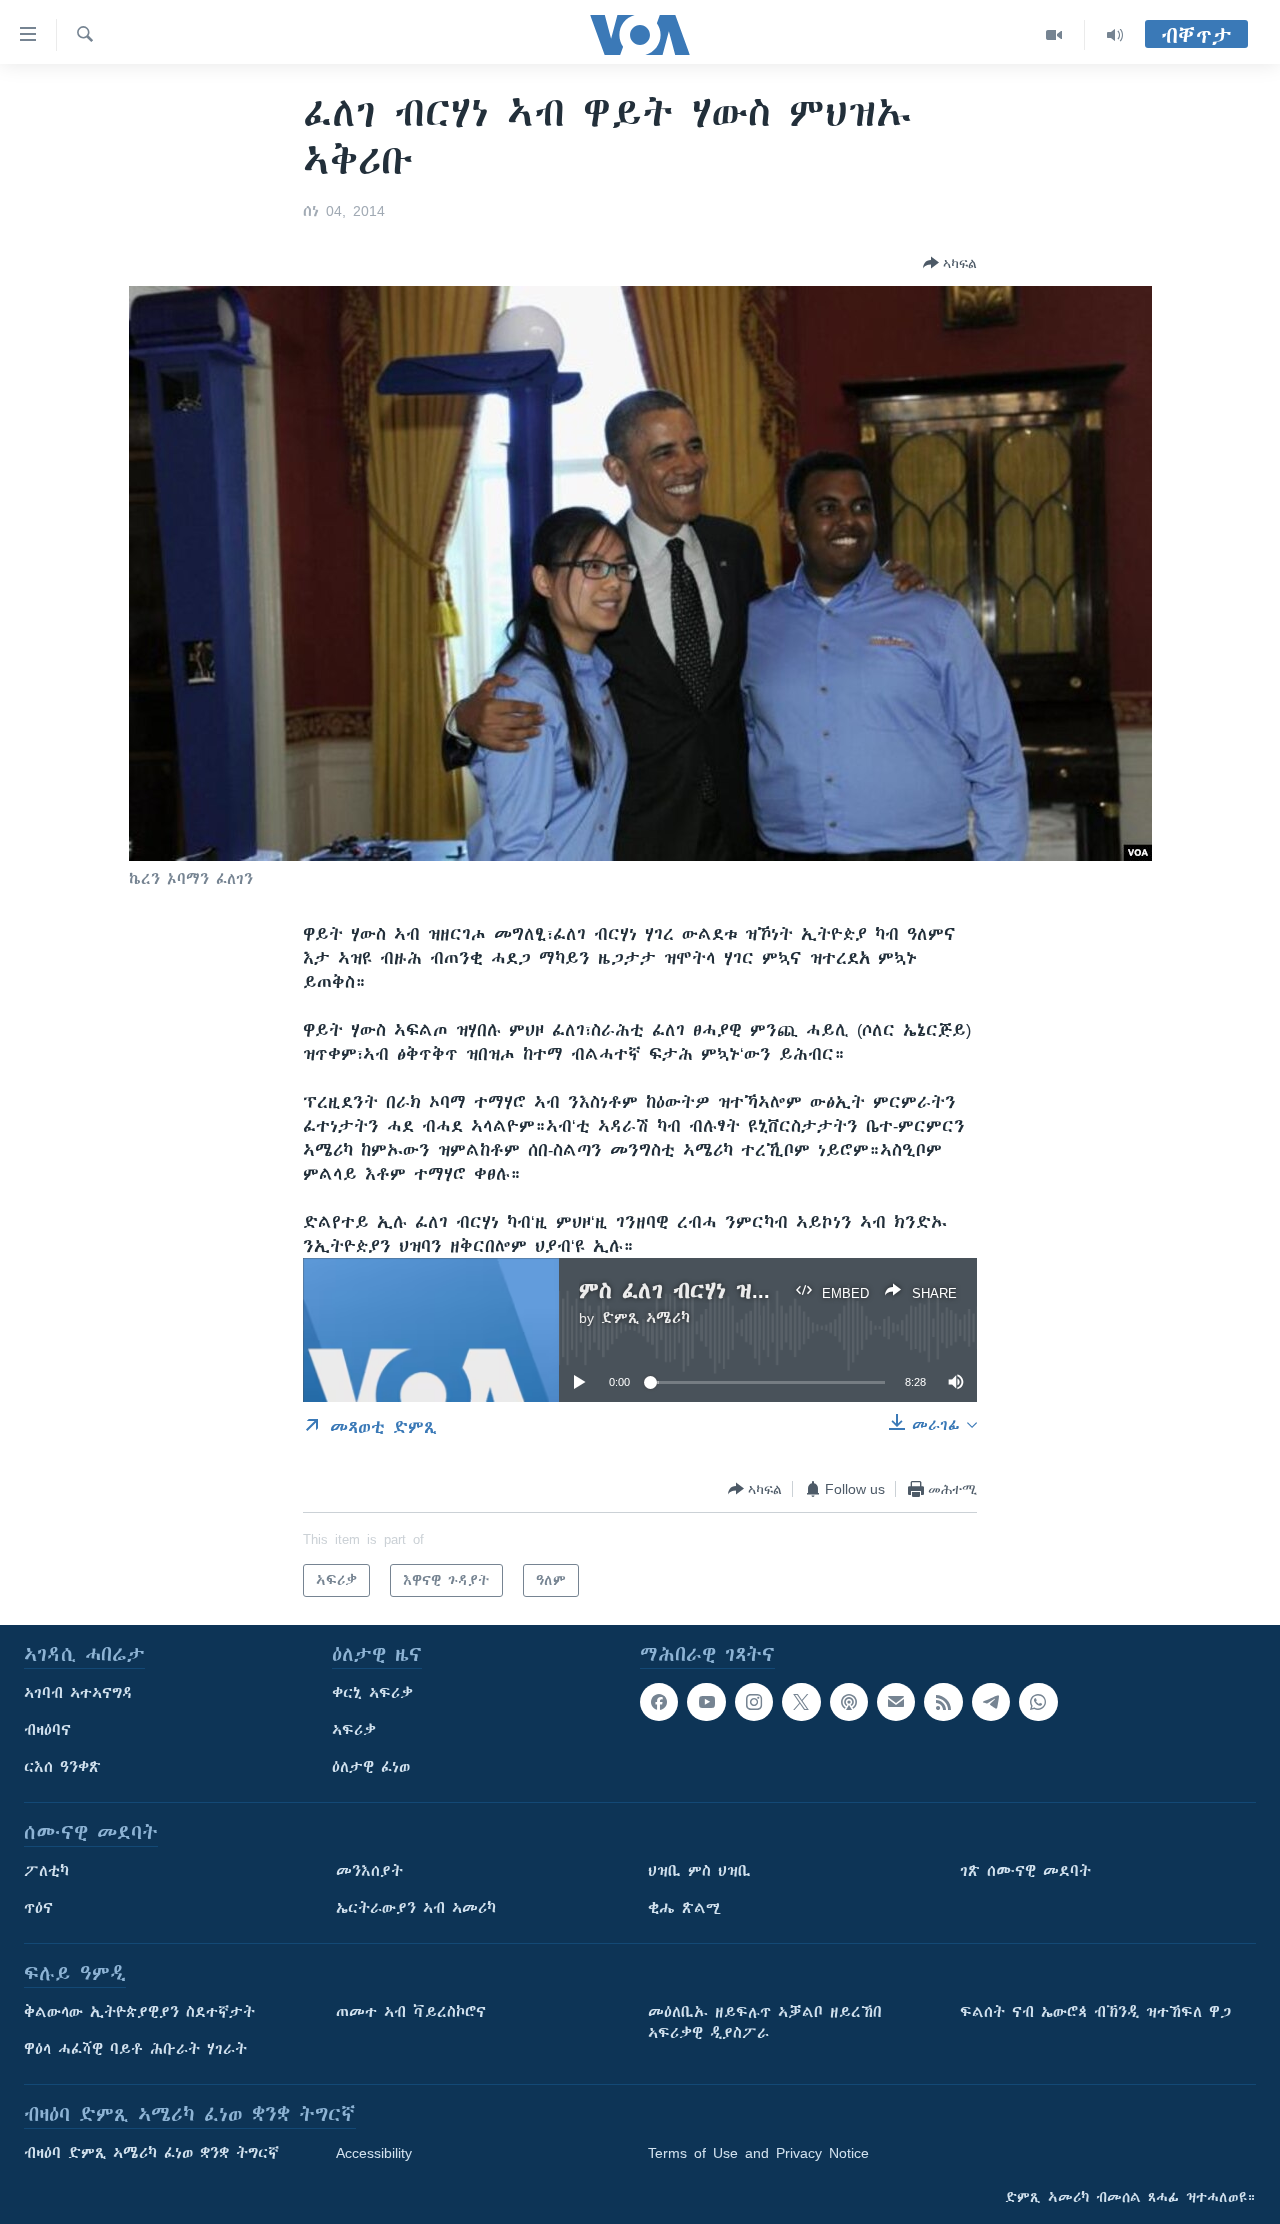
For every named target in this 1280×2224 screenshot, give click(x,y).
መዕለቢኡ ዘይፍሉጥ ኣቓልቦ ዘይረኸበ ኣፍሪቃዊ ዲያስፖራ (765, 2022)
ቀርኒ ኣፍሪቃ (372, 1693)
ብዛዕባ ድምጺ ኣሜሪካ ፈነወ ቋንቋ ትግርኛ (151, 2153)
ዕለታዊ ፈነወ (371, 1767)
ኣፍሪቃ (354, 1730)
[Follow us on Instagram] (754, 1702)
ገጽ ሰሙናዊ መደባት (1025, 1871)
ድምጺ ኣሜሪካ (645, 1318)
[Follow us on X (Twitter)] (801, 1702)
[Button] (950, 263)
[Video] (1054, 35)
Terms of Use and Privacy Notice (758, 2153)
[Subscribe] (896, 1702)
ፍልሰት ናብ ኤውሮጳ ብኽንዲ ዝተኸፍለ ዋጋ (1095, 2012)
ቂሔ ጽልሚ (684, 1908)
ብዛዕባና (47, 1730)
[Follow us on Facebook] (659, 1702)
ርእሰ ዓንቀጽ (62, 1767)
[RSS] (943, 1702)
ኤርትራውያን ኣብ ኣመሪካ (416, 1908)
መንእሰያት (369, 1871)
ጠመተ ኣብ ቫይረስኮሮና (411, 2012)
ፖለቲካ (46, 1871)
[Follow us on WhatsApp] (1038, 1702)
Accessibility (374, 2153)
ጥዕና (38, 1908)
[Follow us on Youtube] (706, 1702)
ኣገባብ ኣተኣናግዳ (78, 1693)
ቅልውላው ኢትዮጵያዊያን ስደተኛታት (139, 2012)
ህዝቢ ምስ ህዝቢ (699, 1871)
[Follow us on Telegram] (991, 1702)
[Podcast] (849, 1702)
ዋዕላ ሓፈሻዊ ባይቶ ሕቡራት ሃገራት (135, 2049)
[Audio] (1115, 35)
